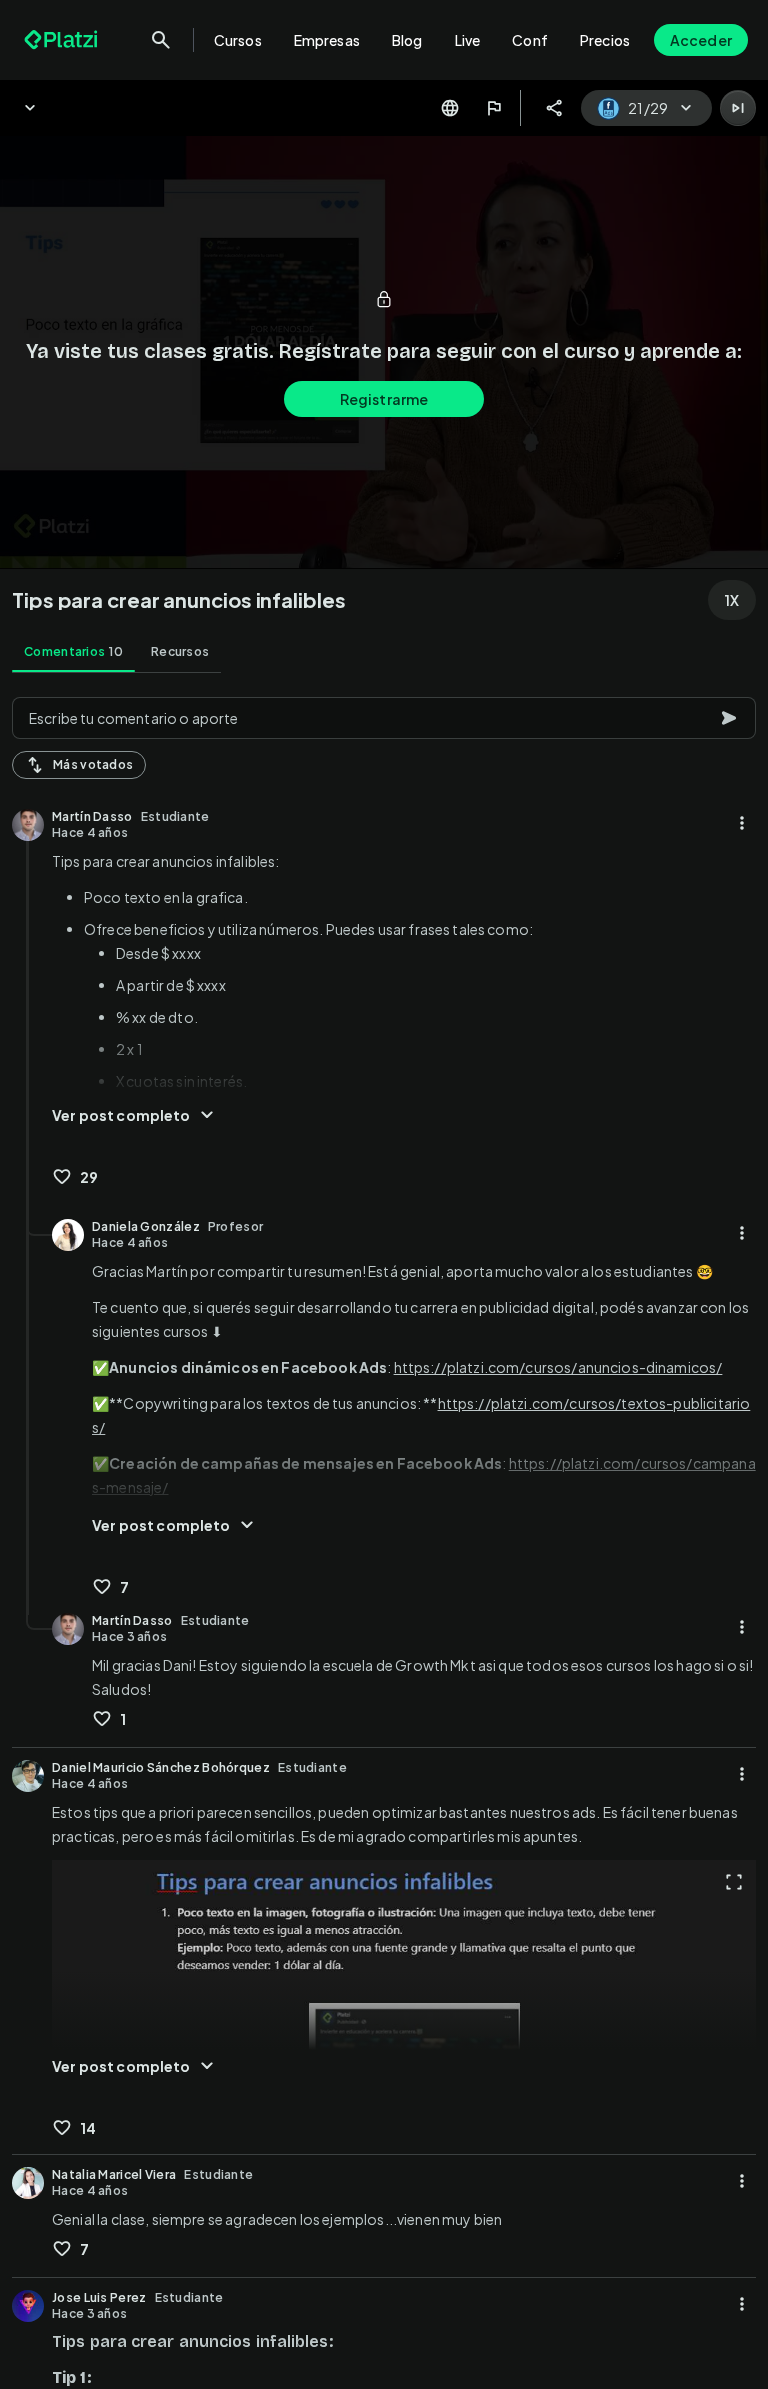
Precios (605, 40)
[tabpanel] (384, 1537)
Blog (407, 40)
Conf (530, 40)
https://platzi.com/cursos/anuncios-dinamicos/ (558, 1367)
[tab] (73, 652)
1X (732, 600)
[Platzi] (63, 40)
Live (468, 40)
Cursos (238, 40)
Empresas (327, 40)
